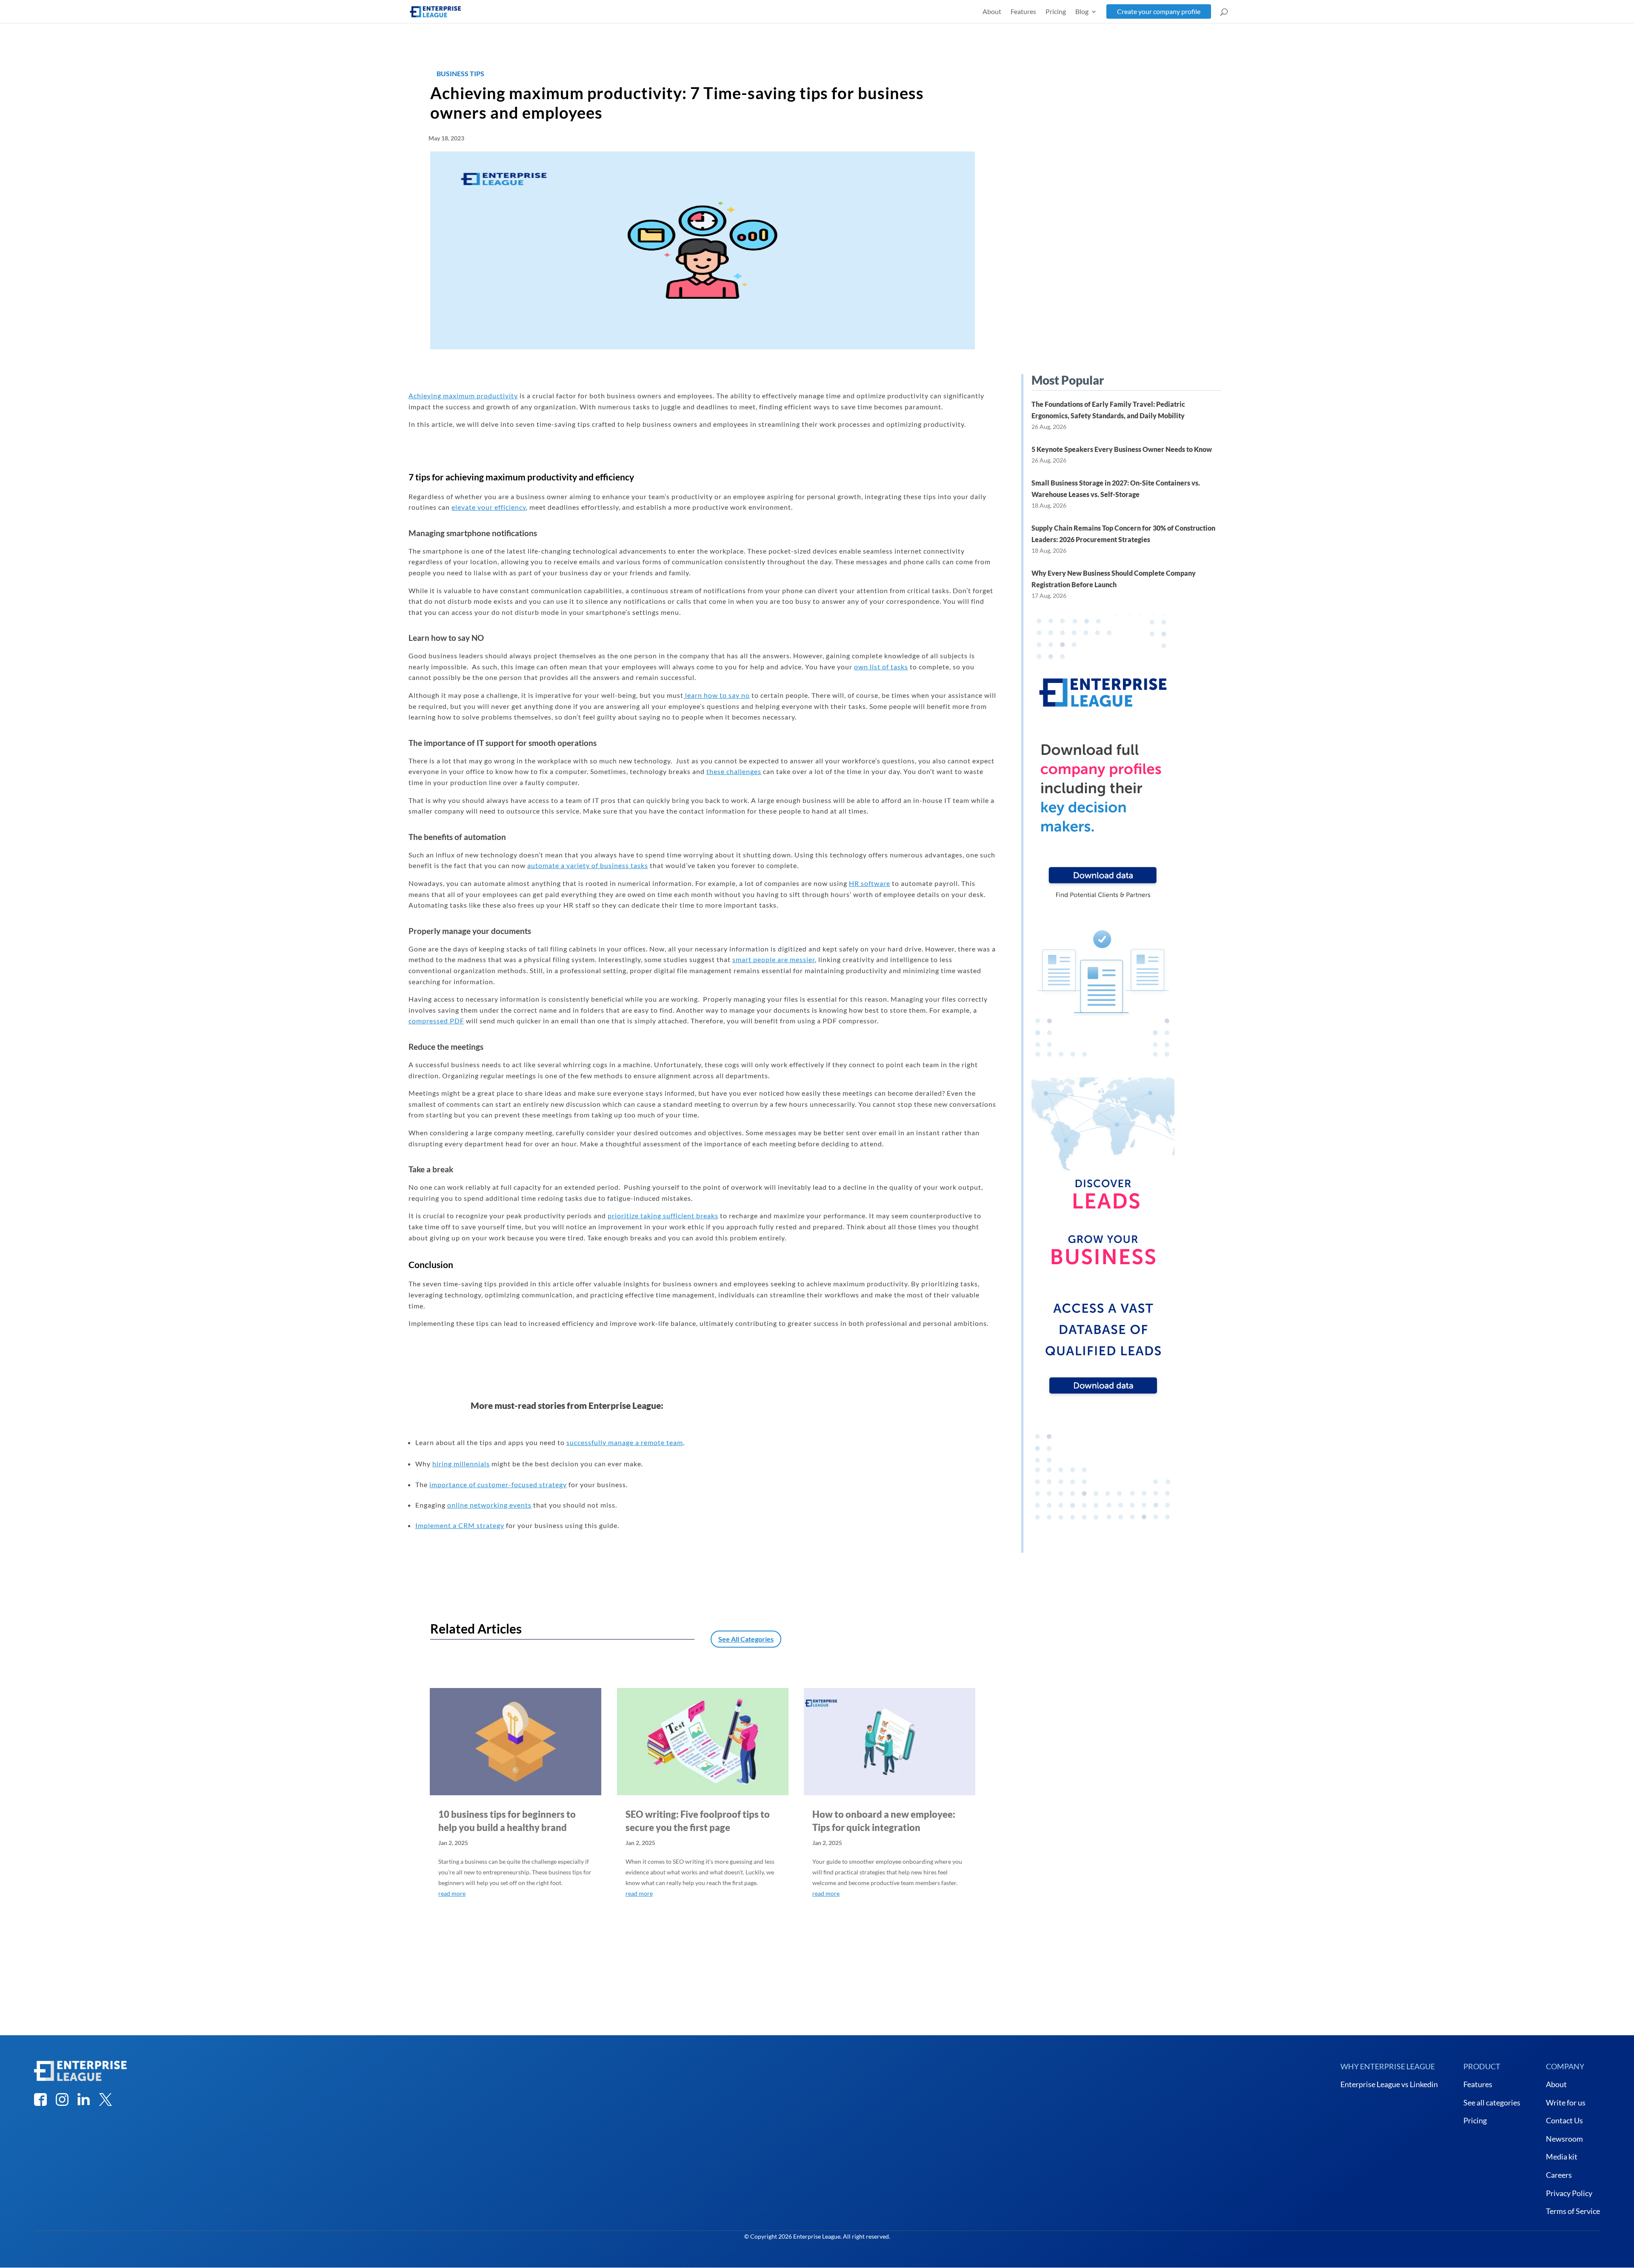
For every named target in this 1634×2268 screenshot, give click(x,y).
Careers (1559, 2175)
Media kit (1562, 2157)
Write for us (1566, 2102)
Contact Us (1564, 2120)
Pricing (1056, 11)
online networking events (489, 1505)
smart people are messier (774, 959)
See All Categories (746, 1639)
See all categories (1492, 2102)
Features (1023, 11)
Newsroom (1564, 2139)
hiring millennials (461, 1464)
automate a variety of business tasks (588, 865)
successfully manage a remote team (625, 1442)
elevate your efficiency (489, 507)
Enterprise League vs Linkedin (1389, 2084)
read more (452, 1893)
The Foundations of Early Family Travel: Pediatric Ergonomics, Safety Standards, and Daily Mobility (1108, 410)
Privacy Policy (1569, 2193)
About (992, 11)
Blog (1082, 11)
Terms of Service (1573, 2211)
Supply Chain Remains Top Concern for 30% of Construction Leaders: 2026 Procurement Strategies (1123, 534)
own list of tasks (881, 667)
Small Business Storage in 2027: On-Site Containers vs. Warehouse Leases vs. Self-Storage (1116, 488)
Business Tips (460, 73)
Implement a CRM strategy (460, 1525)
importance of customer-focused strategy (498, 1484)
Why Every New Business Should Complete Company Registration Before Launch (1114, 579)
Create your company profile (1159, 11)
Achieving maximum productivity (463, 396)
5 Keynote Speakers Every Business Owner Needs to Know (1122, 449)
